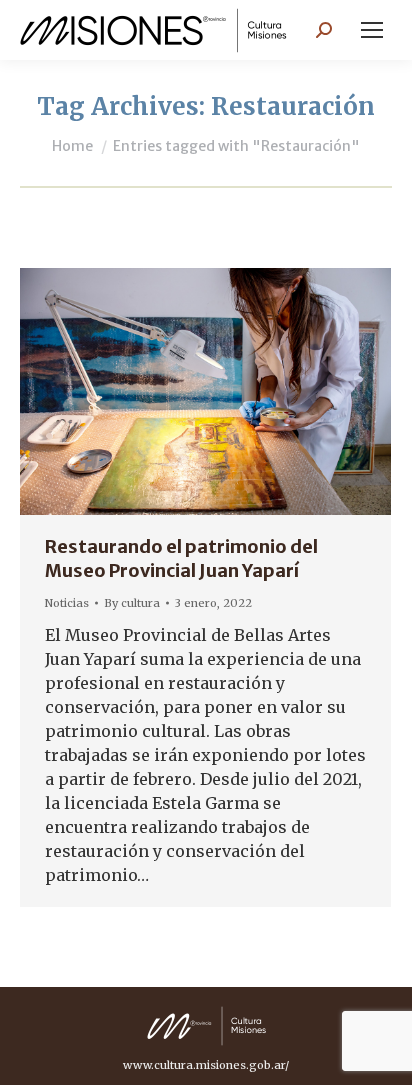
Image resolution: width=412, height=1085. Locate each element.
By (132, 603)
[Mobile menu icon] (372, 30)
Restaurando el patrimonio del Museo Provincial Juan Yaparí (181, 558)
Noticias (67, 603)
